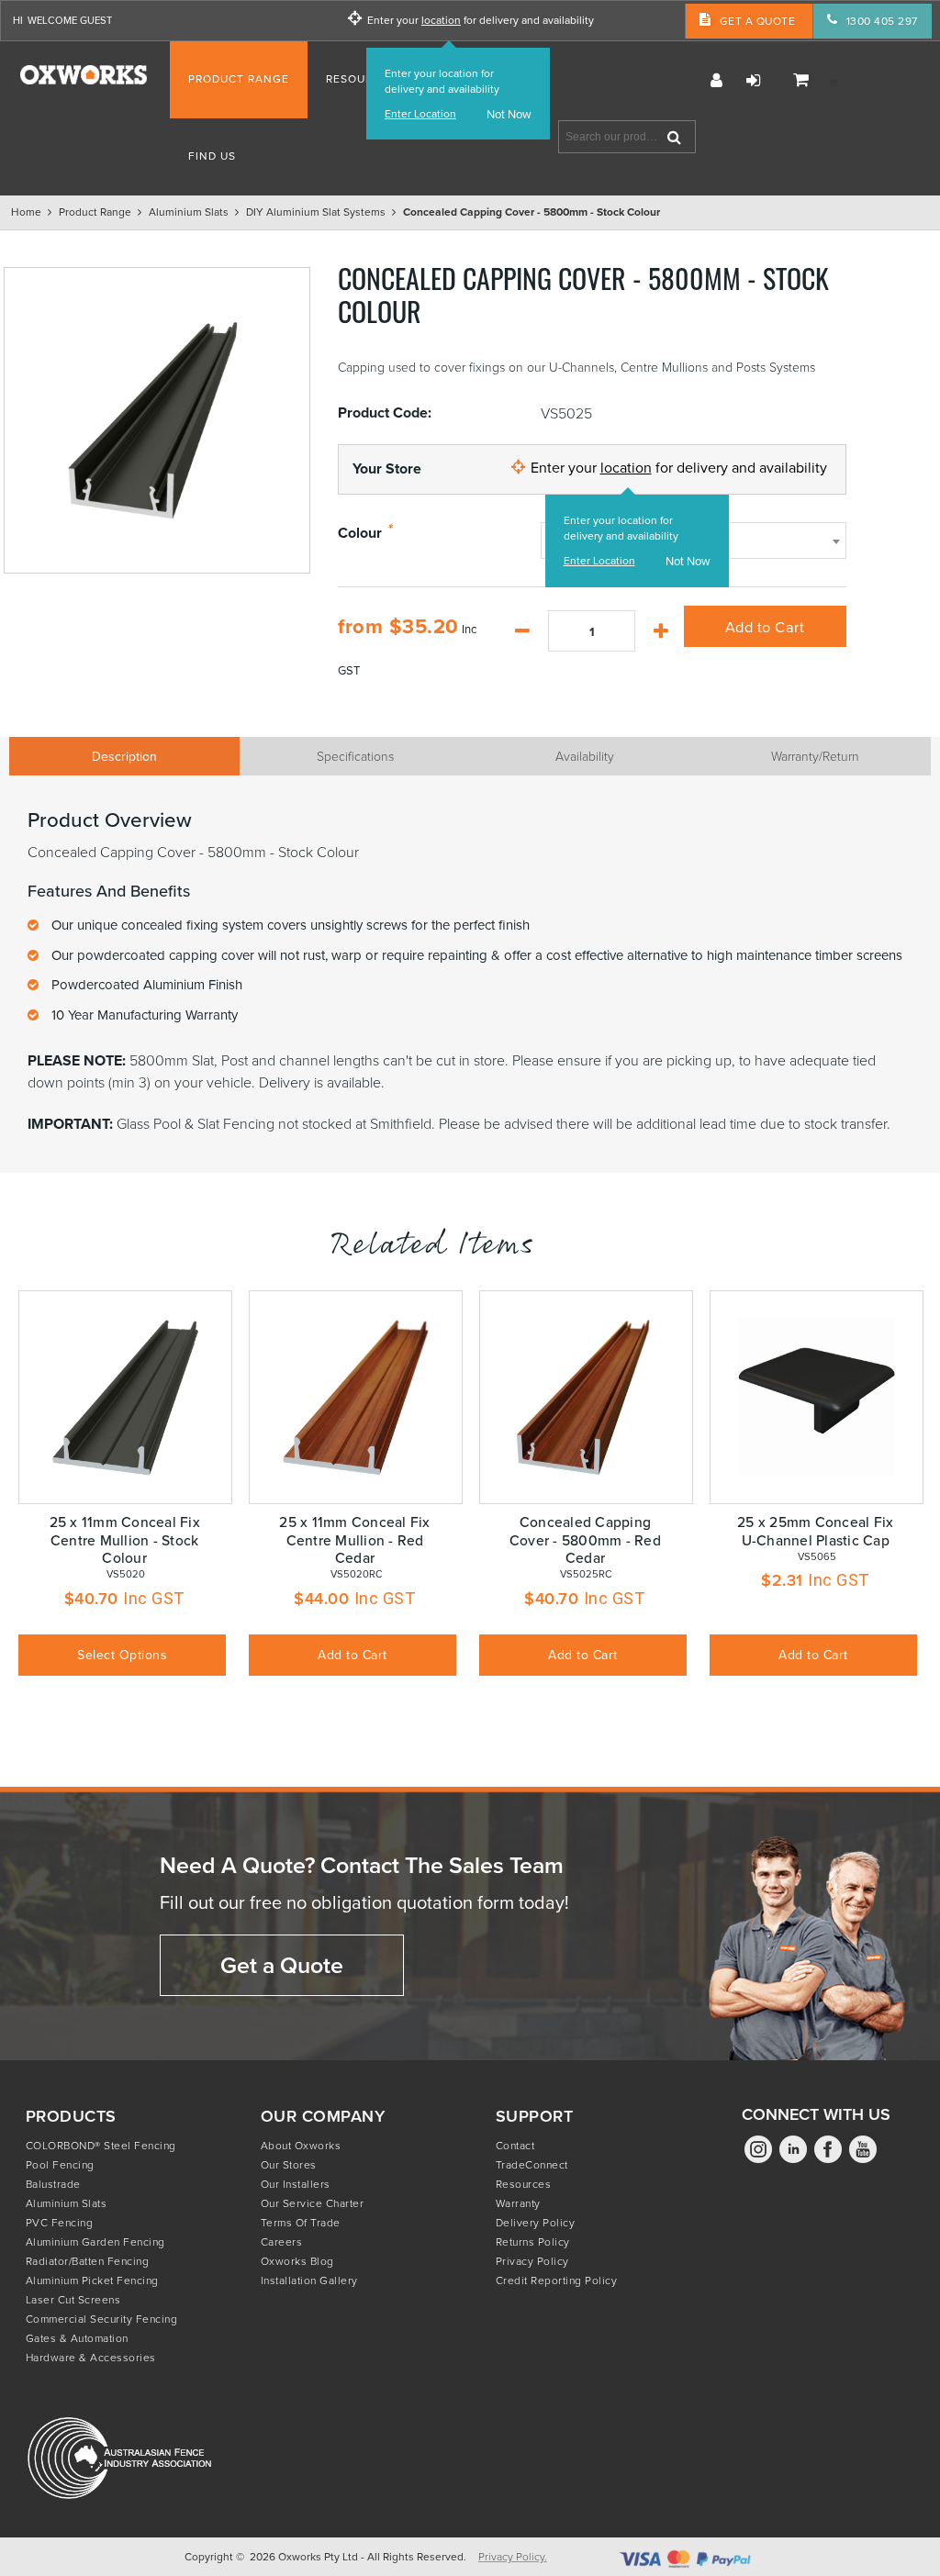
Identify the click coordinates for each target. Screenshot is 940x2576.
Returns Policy (533, 2241)
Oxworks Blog (297, 2261)
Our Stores (289, 2164)
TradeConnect (532, 2164)
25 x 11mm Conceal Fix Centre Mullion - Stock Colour (125, 1539)
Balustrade (53, 2184)
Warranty (518, 2203)
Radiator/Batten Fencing (88, 2261)
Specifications (355, 756)
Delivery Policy (536, 2222)
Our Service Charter (313, 2203)
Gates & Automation (77, 2338)
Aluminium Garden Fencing (95, 2241)
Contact (515, 2145)
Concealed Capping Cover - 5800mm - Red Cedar (585, 1539)
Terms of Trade (301, 2222)
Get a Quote (282, 1965)
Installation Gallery (309, 2280)
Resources (524, 2184)
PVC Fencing (60, 2222)
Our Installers (296, 2184)
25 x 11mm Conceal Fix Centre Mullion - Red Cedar (354, 1539)
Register (716, 81)
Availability (585, 756)
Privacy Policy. (513, 2556)
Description (124, 756)
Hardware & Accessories (91, 2357)
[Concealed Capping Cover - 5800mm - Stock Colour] (157, 420)
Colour (360, 534)
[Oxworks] (84, 75)
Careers (282, 2241)
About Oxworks (301, 2145)
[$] (807, 81)
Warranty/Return (815, 756)
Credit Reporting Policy (557, 2280)
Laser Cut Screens (73, 2299)
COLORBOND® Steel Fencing (101, 2145)
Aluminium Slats (67, 2203)
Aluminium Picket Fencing (92, 2280)
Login (753, 81)
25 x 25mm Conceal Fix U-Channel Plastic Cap (815, 1530)
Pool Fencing (60, 2164)
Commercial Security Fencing (102, 2319)
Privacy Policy (532, 2261)
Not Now (509, 114)
